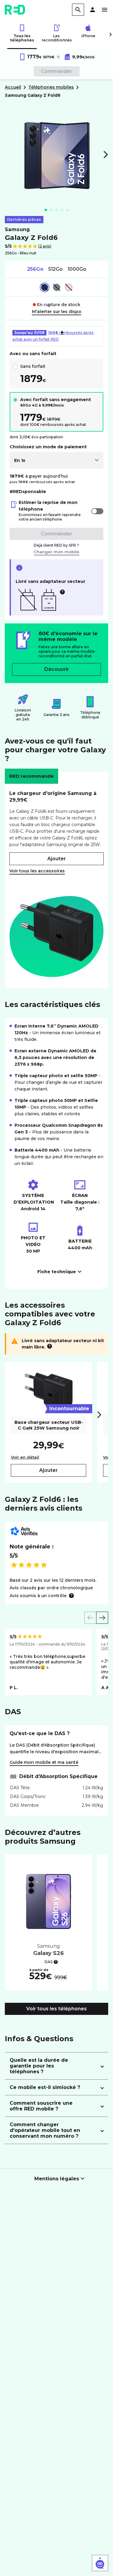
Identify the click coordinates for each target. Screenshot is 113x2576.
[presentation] (99, 1415)
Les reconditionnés (56, 38)
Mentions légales (57, 2179)
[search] (78, 10)
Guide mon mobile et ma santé (44, 1762)
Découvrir (57, 669)
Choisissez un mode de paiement (48, 447)
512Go (55, 269)
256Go (35, 269)
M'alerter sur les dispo (57, 312)
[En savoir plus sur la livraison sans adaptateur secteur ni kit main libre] (50, 1346)
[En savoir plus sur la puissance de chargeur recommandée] (62, 592)
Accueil (13, 87)
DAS (49, 1962)
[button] (93, 10)
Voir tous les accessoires (37, 871)
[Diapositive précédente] (90, 1618)
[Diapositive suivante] (102, 1618)
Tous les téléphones (22, 38)
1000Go (77, 269)
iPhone (88, 36)
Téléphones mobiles (51, 87)
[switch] (97, 511)
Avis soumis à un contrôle (38, 1596)
